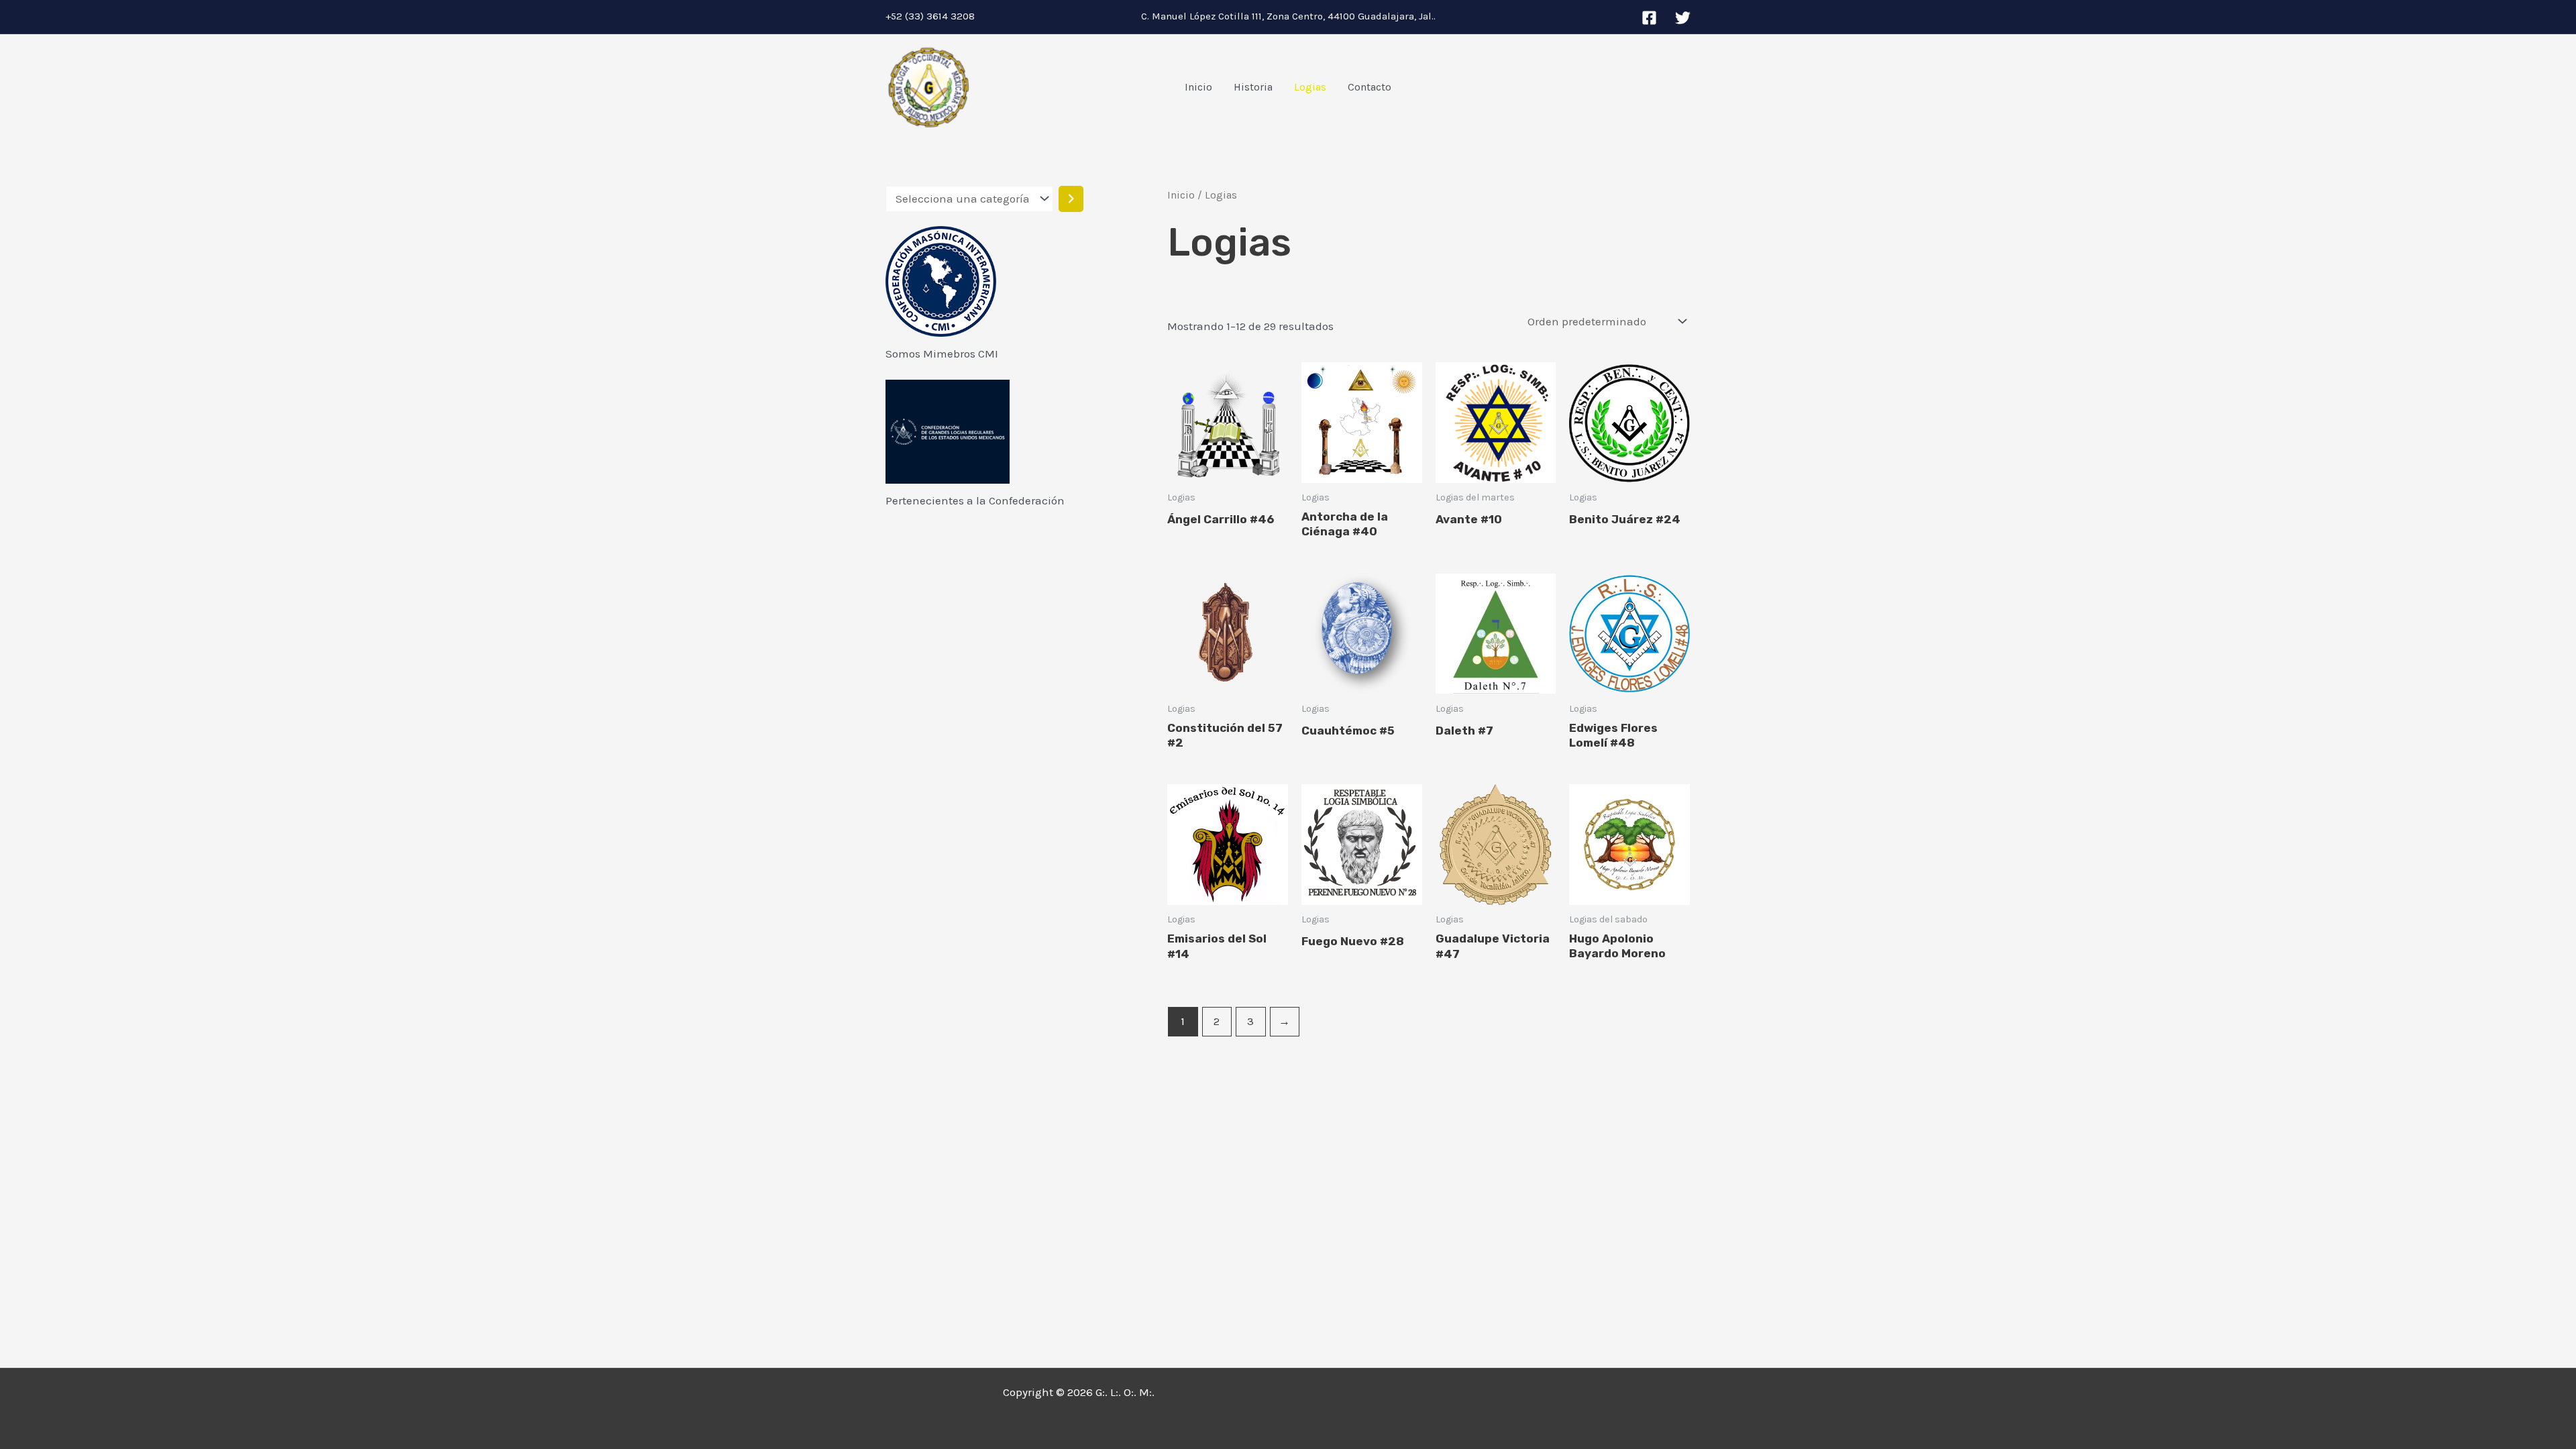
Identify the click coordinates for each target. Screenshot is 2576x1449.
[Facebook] (1649, 18)
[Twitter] (1683, 18)
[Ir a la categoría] (1071, 199)
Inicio (1198, 87)
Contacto (1370, 87)
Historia (1253, 87)
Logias (1310, 87)
